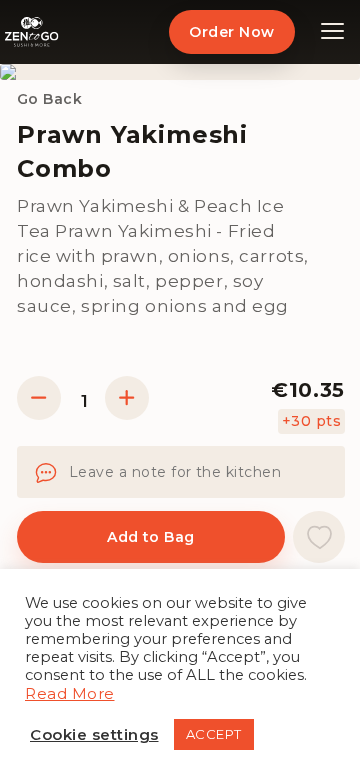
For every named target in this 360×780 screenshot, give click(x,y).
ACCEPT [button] (214, 734)
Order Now (231, 32)
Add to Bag (151, 537)
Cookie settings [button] (94, 734)
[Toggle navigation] (333, 32)
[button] (319, 537)
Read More (70, 693)
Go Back (49, 99)
